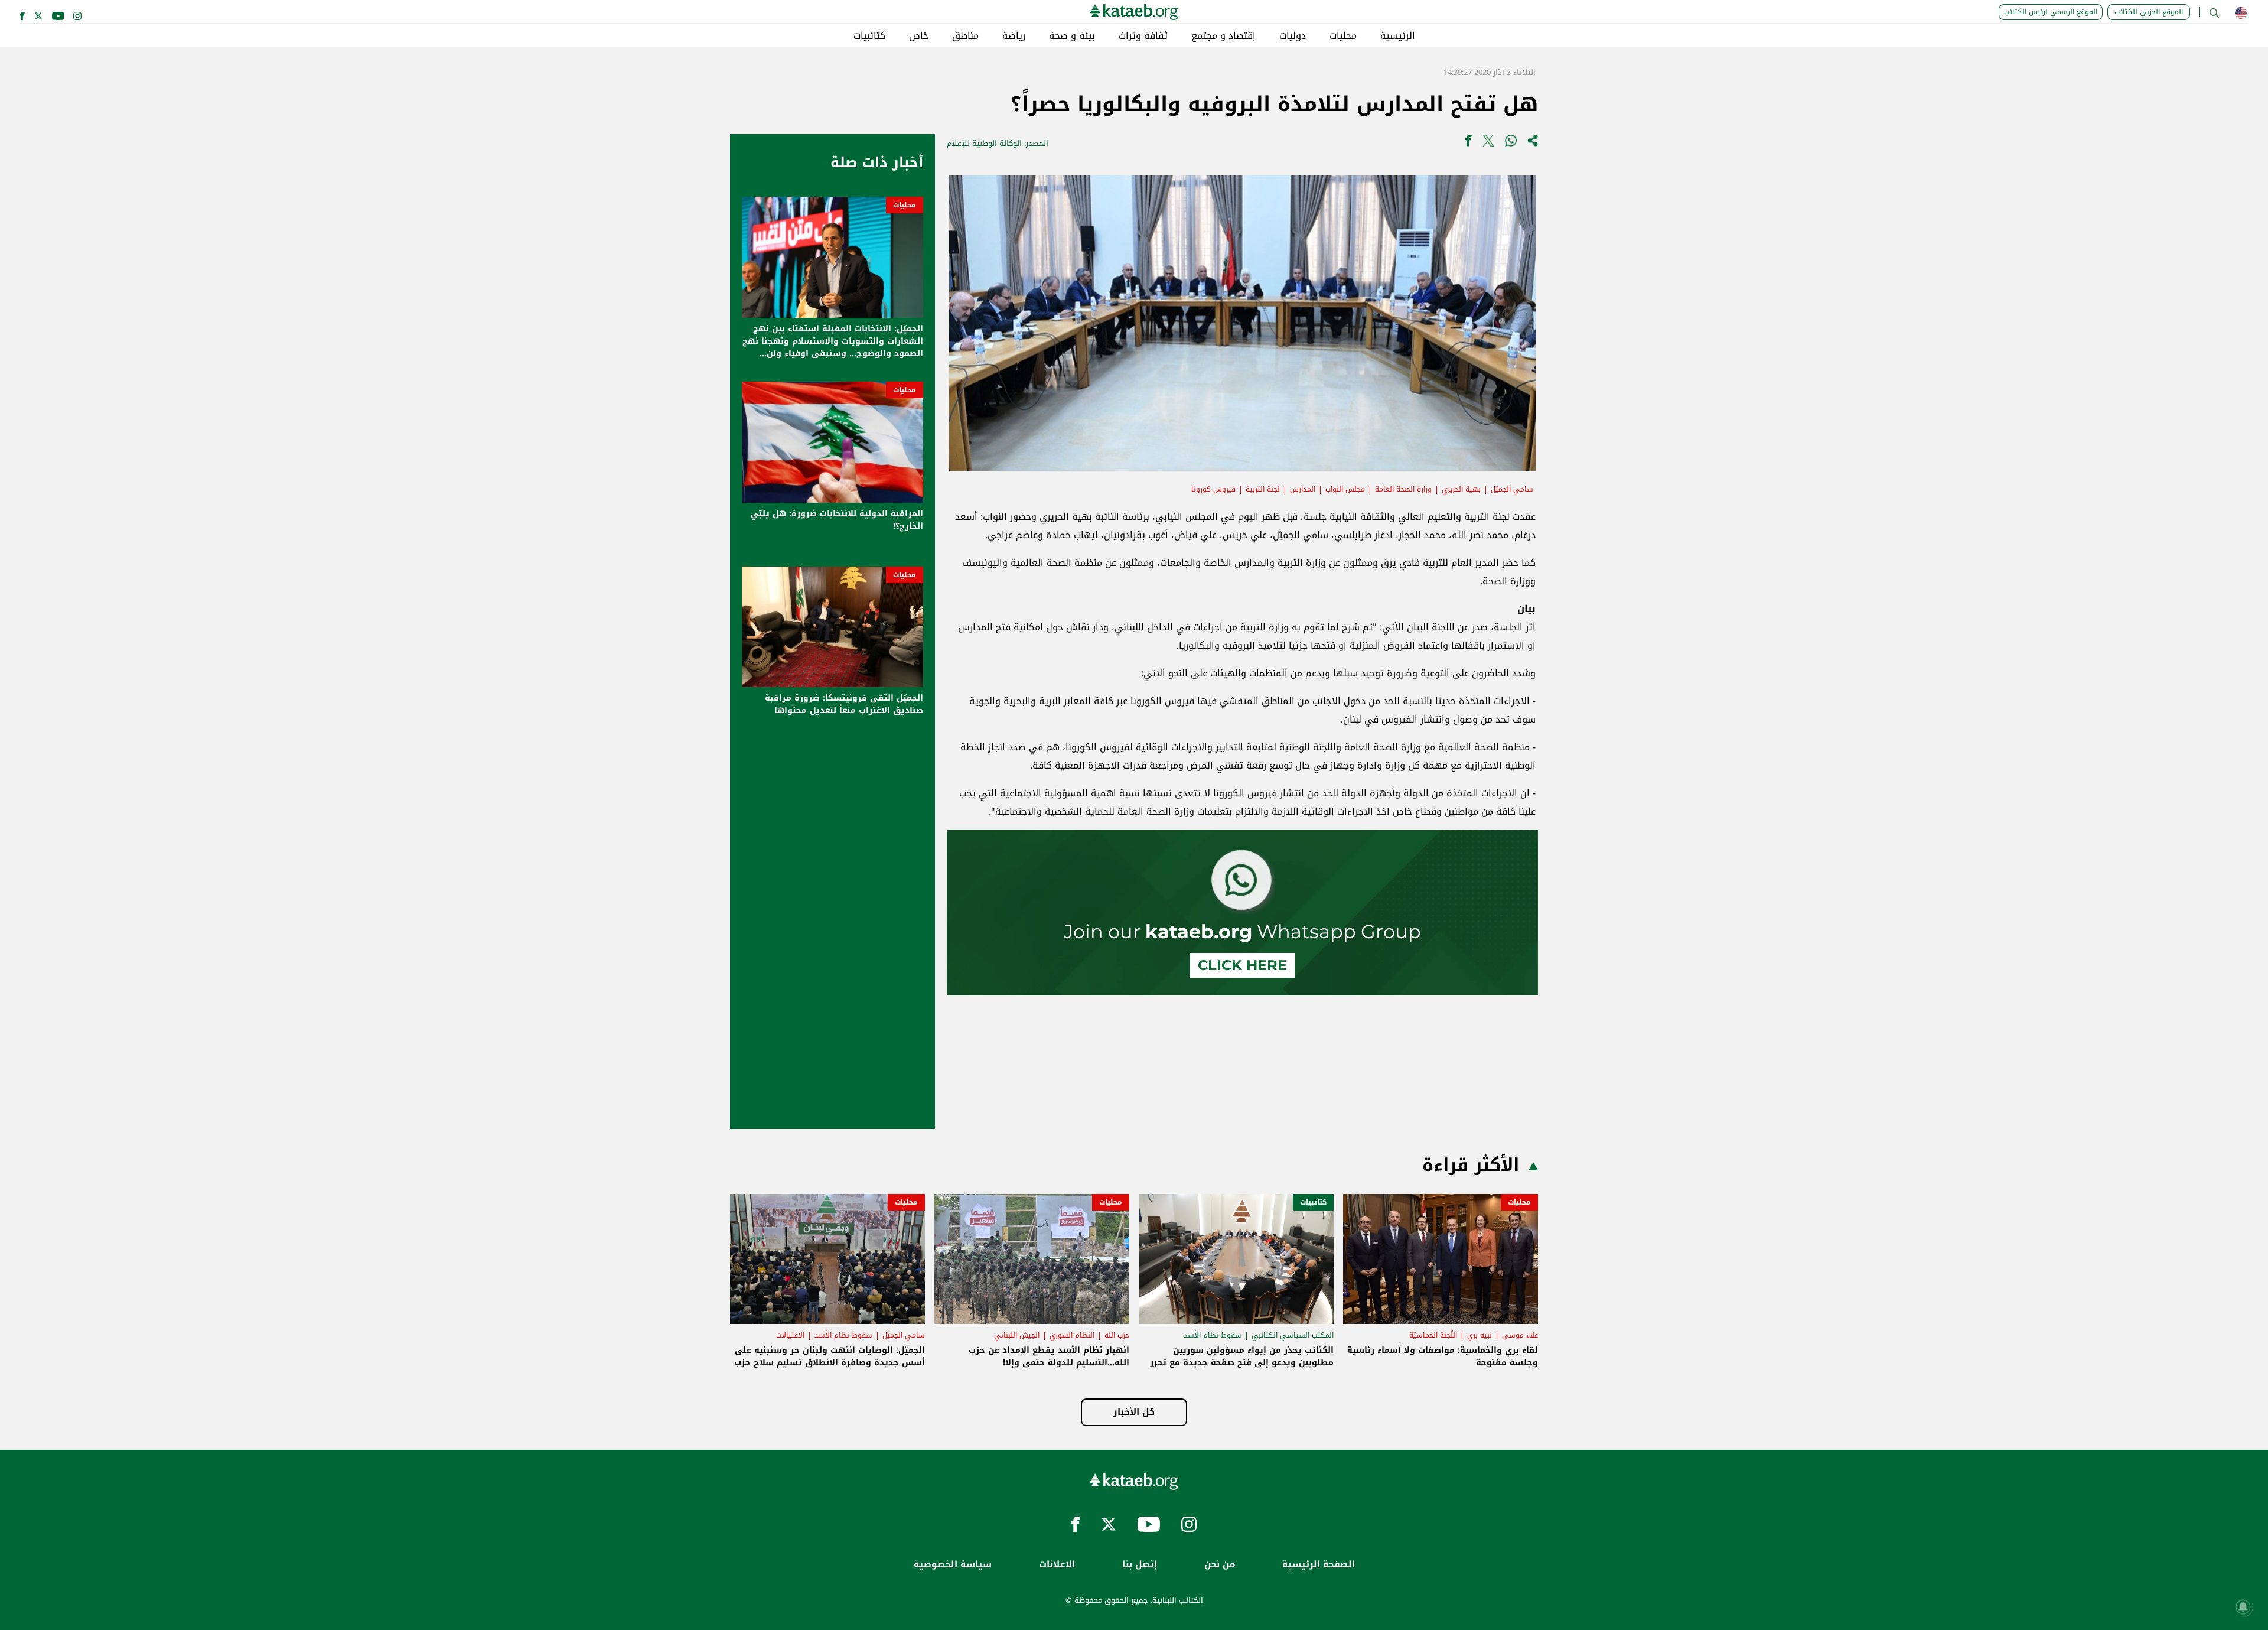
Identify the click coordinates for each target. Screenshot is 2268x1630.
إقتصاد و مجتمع (1223, 36)
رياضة (1014, 36)
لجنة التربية (1263, 489)
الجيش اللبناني (1017, 1335)
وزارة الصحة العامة (1403, 489)
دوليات (1293, 36)
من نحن (1220, 1565)
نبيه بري (1480, 1335)
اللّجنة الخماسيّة (1433, 1335)
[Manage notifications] (2243, 1607)
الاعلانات (1057, 1565)
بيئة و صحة (1072, 36)
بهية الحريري (1461, 489)
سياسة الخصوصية (953, 1565)
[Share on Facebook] (1468, 143)
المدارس (1303, 489)
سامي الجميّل (1512, 489)
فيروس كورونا (1213, 489)
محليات (1343, 36)
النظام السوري (1072, 1335)
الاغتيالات (790, 1335)
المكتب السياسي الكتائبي (1293, 1335)
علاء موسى (1520, 1335)
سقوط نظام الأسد (1213, 1335)
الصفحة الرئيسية (1319, 1565)
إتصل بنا (1140, 1565)
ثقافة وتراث (1143, 36)
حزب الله (1117, 1335)
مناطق (965, 36)
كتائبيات (869, 36)
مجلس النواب (1345, 489)
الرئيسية (1398, 36)
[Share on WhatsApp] (1511, 143)
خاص (919, 36)
